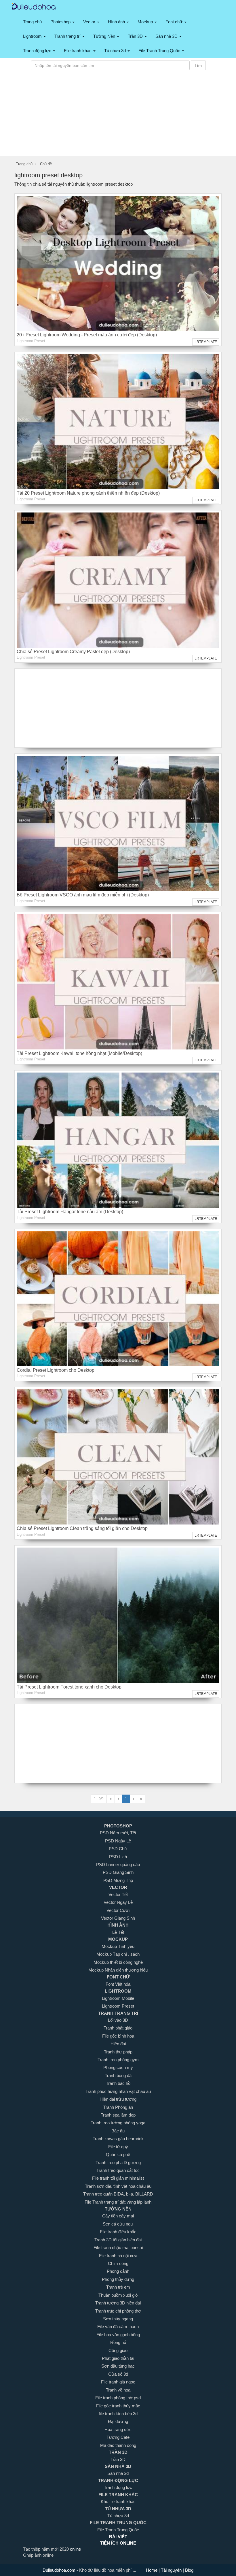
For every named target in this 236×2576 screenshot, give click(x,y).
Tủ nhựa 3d (116, 51)
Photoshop (61, 22)
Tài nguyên (172, 2570)
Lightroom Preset (31, 341)
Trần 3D (136, 36)
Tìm (198, 65)
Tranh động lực (38, 51)
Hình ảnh (117, 22)
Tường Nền (105, 36)
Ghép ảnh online (38, 2555)
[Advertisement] (118, 116)
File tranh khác (78, 51)
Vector (90, 22)
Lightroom (33, 36)
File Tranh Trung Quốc (160, 51)
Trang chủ (32, 22)
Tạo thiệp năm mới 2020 (46, 2549)
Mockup (146, 22)
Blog (189, 2570)
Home (152, 2570)
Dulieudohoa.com (60, 2570)
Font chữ (175, 22)
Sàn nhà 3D (167, 36)
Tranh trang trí (68, 36)
